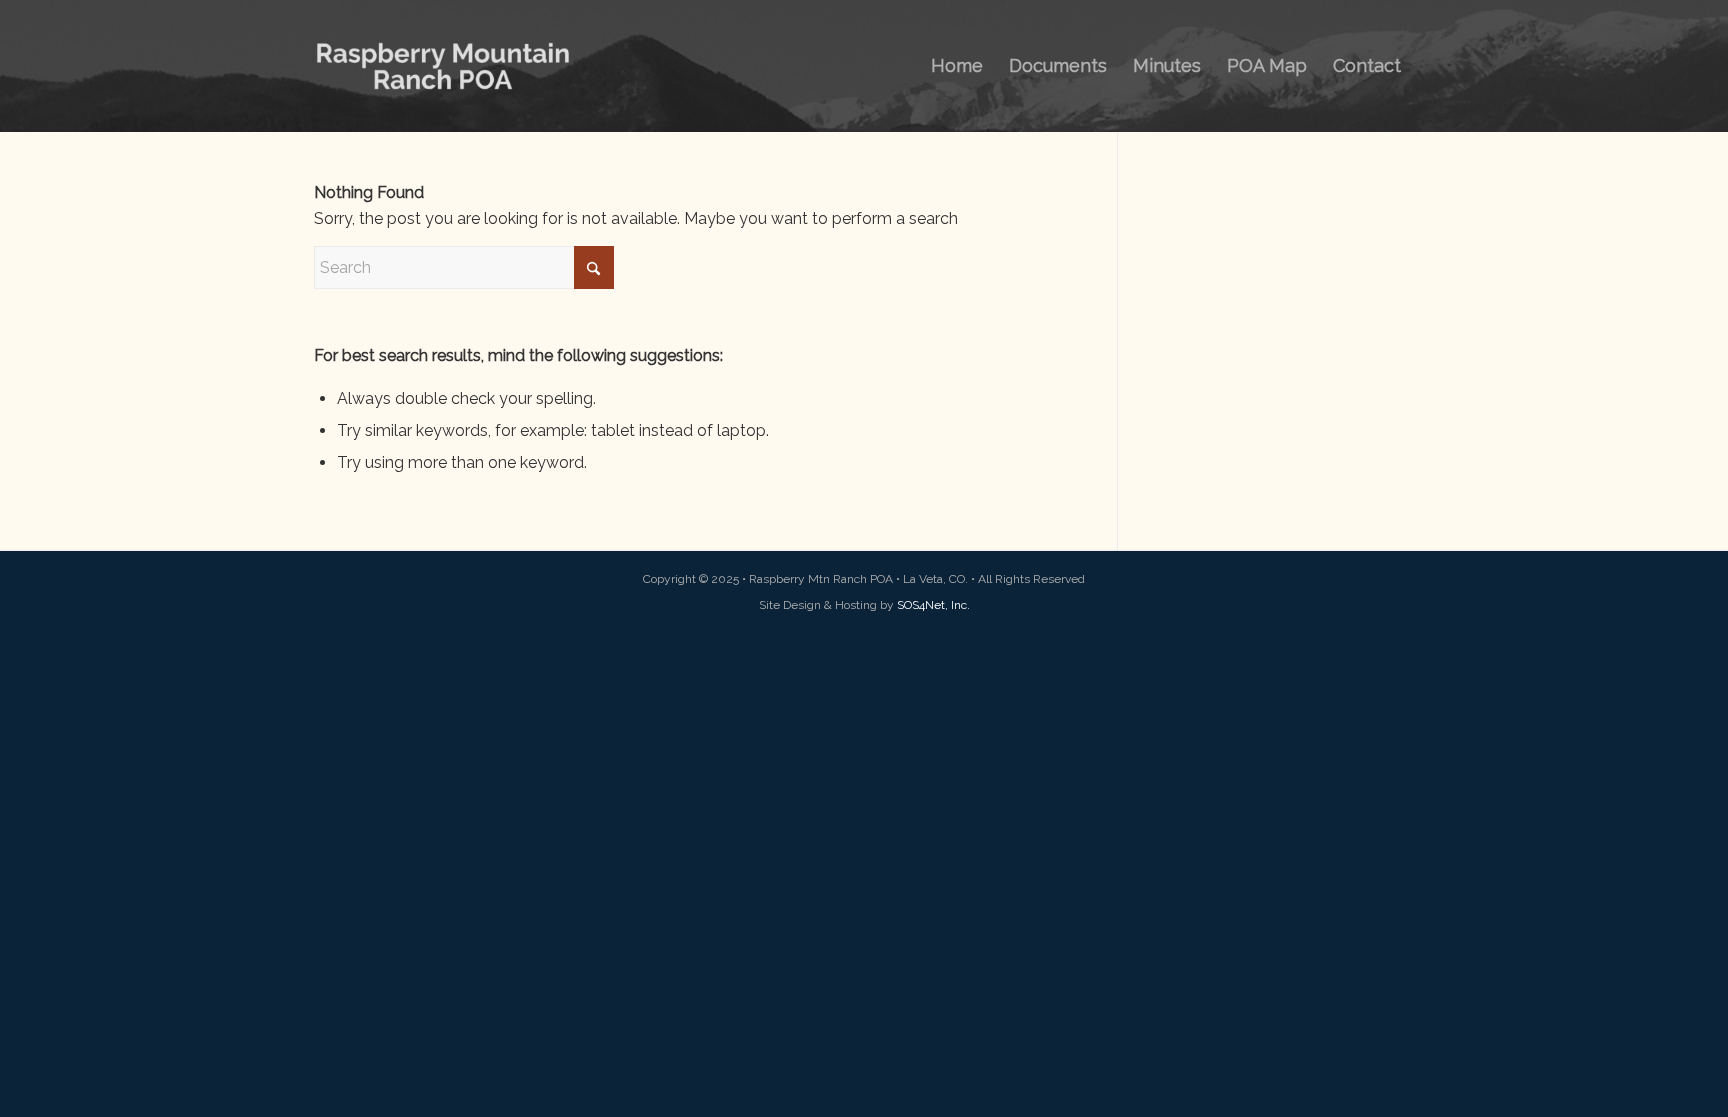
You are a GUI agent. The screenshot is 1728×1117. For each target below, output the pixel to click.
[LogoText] (442, 66)
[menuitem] (957, 66)
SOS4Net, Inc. (933, 605)
